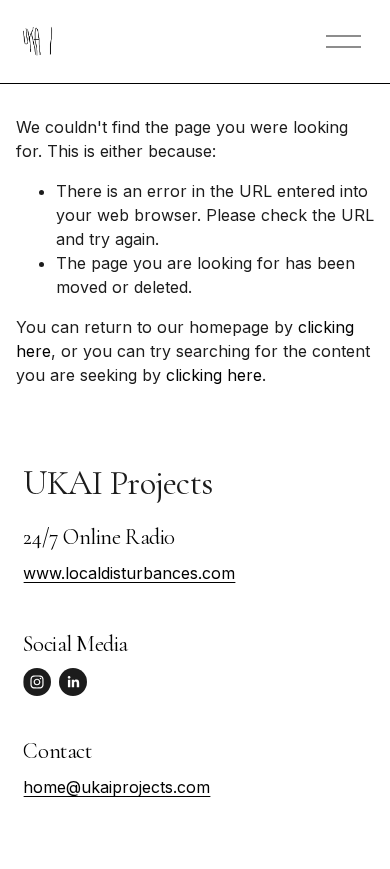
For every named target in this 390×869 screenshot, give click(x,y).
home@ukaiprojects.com (116, 787)
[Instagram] (37, 682)
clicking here (214, 375)
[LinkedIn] (73, 682)
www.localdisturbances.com (129, 573)
